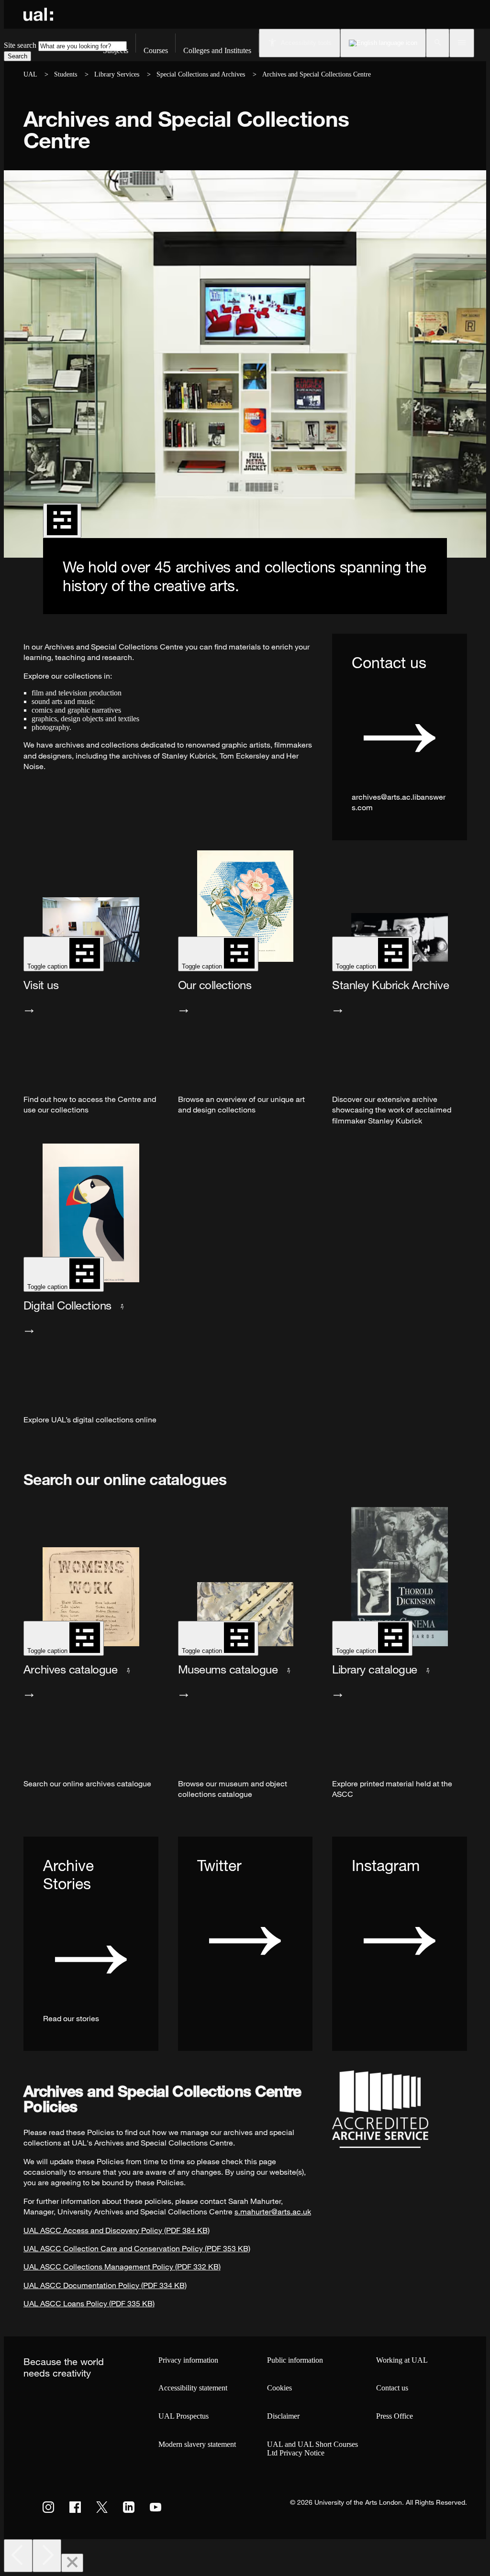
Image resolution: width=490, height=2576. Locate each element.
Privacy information (188, 2360)
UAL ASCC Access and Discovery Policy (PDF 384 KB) (117, 2230)
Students (66, 74)
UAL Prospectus (184, 2416)
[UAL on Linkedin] (129, 2507)
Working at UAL (402, 2360)
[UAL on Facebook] (75, 2507)
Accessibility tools (306, 43)
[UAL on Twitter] (102, 2507)
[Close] (72, 2563)
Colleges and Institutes (217, 50)
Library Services (117, 74)
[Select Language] (383, 43)
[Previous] (18, 2556)
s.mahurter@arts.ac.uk (273, 2212)
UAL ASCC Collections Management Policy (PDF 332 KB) (122, 2267)
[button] (438, 43)
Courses (156, 50)
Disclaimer (283, 2416)
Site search (20, 45)
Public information (295, 2360)
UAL (30, 74)
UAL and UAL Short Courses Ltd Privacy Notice (312, 2449)
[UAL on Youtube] (156, 2507)
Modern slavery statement (197, 2444)
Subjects (116, 50)
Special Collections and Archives (201, 74)
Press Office (395, 2416)
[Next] (47, 2556)
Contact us (392, 2388)
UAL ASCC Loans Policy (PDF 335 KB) (89, 2303)
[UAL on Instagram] (48, 2507)
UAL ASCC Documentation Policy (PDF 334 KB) (105, 2285)
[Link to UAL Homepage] (38, 14)
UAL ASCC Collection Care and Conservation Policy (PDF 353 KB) (137, 2248)
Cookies (279, 2388)
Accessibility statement (193, 2388)
